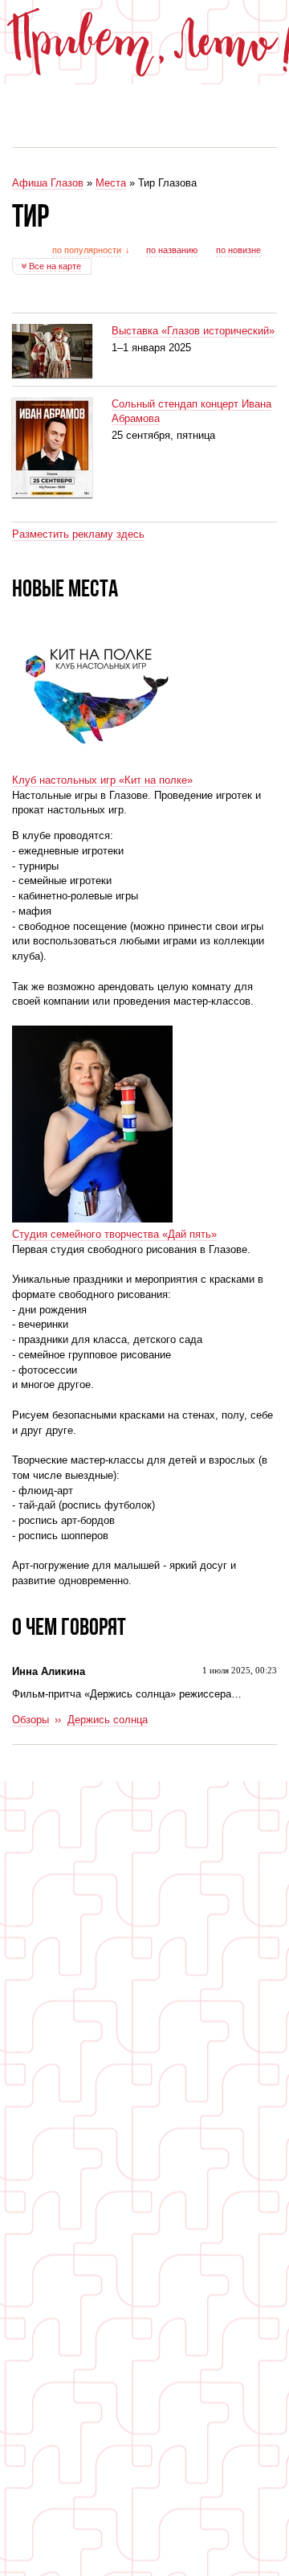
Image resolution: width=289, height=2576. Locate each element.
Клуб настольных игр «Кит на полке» (102, 780)
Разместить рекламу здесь (78, 534)
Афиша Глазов (48, 183)
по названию (172, 250)
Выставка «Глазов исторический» (193, 331)
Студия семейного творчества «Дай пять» (114, 1234)
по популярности (87, 250)
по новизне (238, 250)
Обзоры (31, 1720)
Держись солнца (108, 1720)
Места (111, 183)
